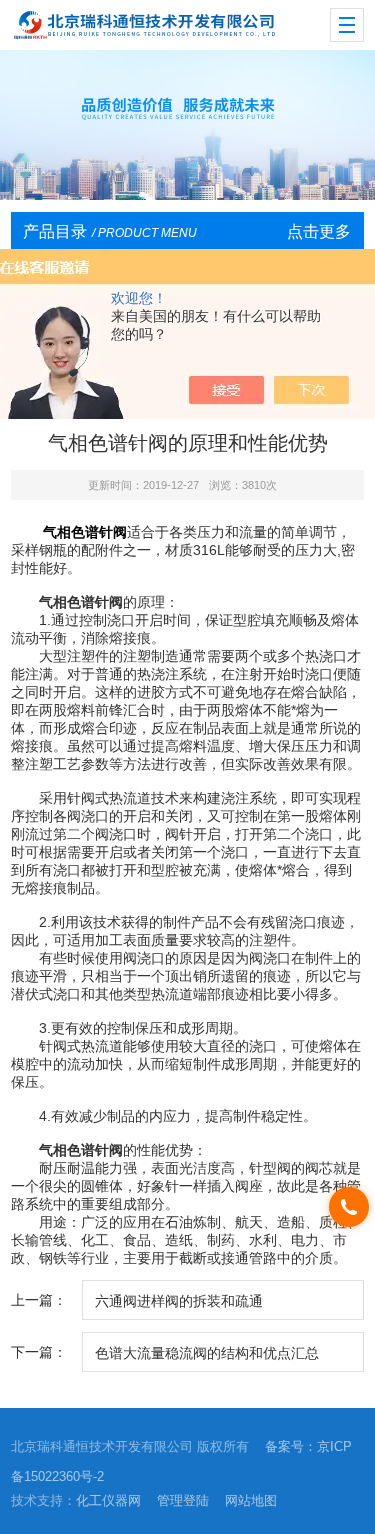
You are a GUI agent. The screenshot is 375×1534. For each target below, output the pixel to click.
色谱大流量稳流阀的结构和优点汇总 (207, 1353)
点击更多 (319, 231)
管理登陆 (183, 1500)
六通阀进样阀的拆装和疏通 (179, 1301)
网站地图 (251, 1500)
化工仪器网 (108, 1500)
